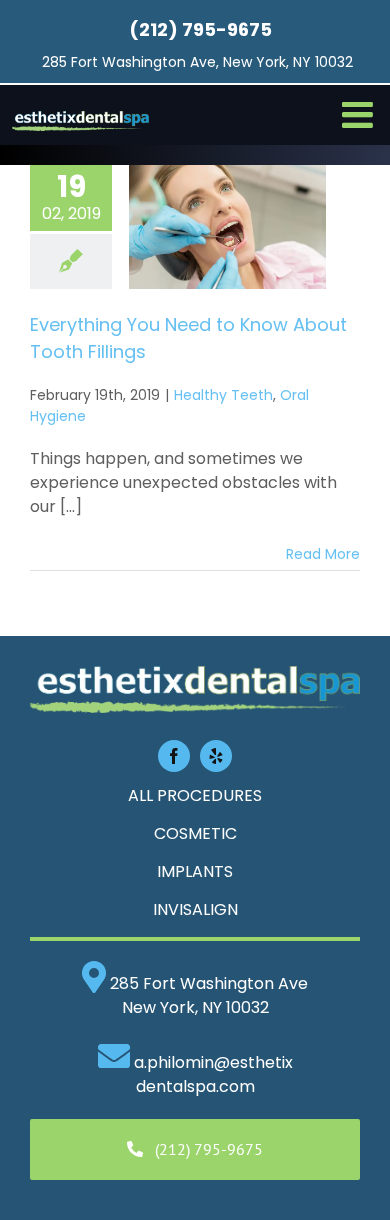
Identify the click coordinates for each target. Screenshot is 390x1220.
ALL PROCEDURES (195, 795)
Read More (323, 554)
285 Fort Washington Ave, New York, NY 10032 (197, 62)
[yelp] (216, 756)
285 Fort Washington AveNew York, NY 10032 (207, 995)
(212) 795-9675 (200, 29)
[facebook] (174, 756)
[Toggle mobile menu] (360, 115)
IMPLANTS (195, 871)
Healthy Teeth (223, 395)
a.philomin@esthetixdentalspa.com (213, 1074)
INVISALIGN (195, 909)
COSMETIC (195, 833)
